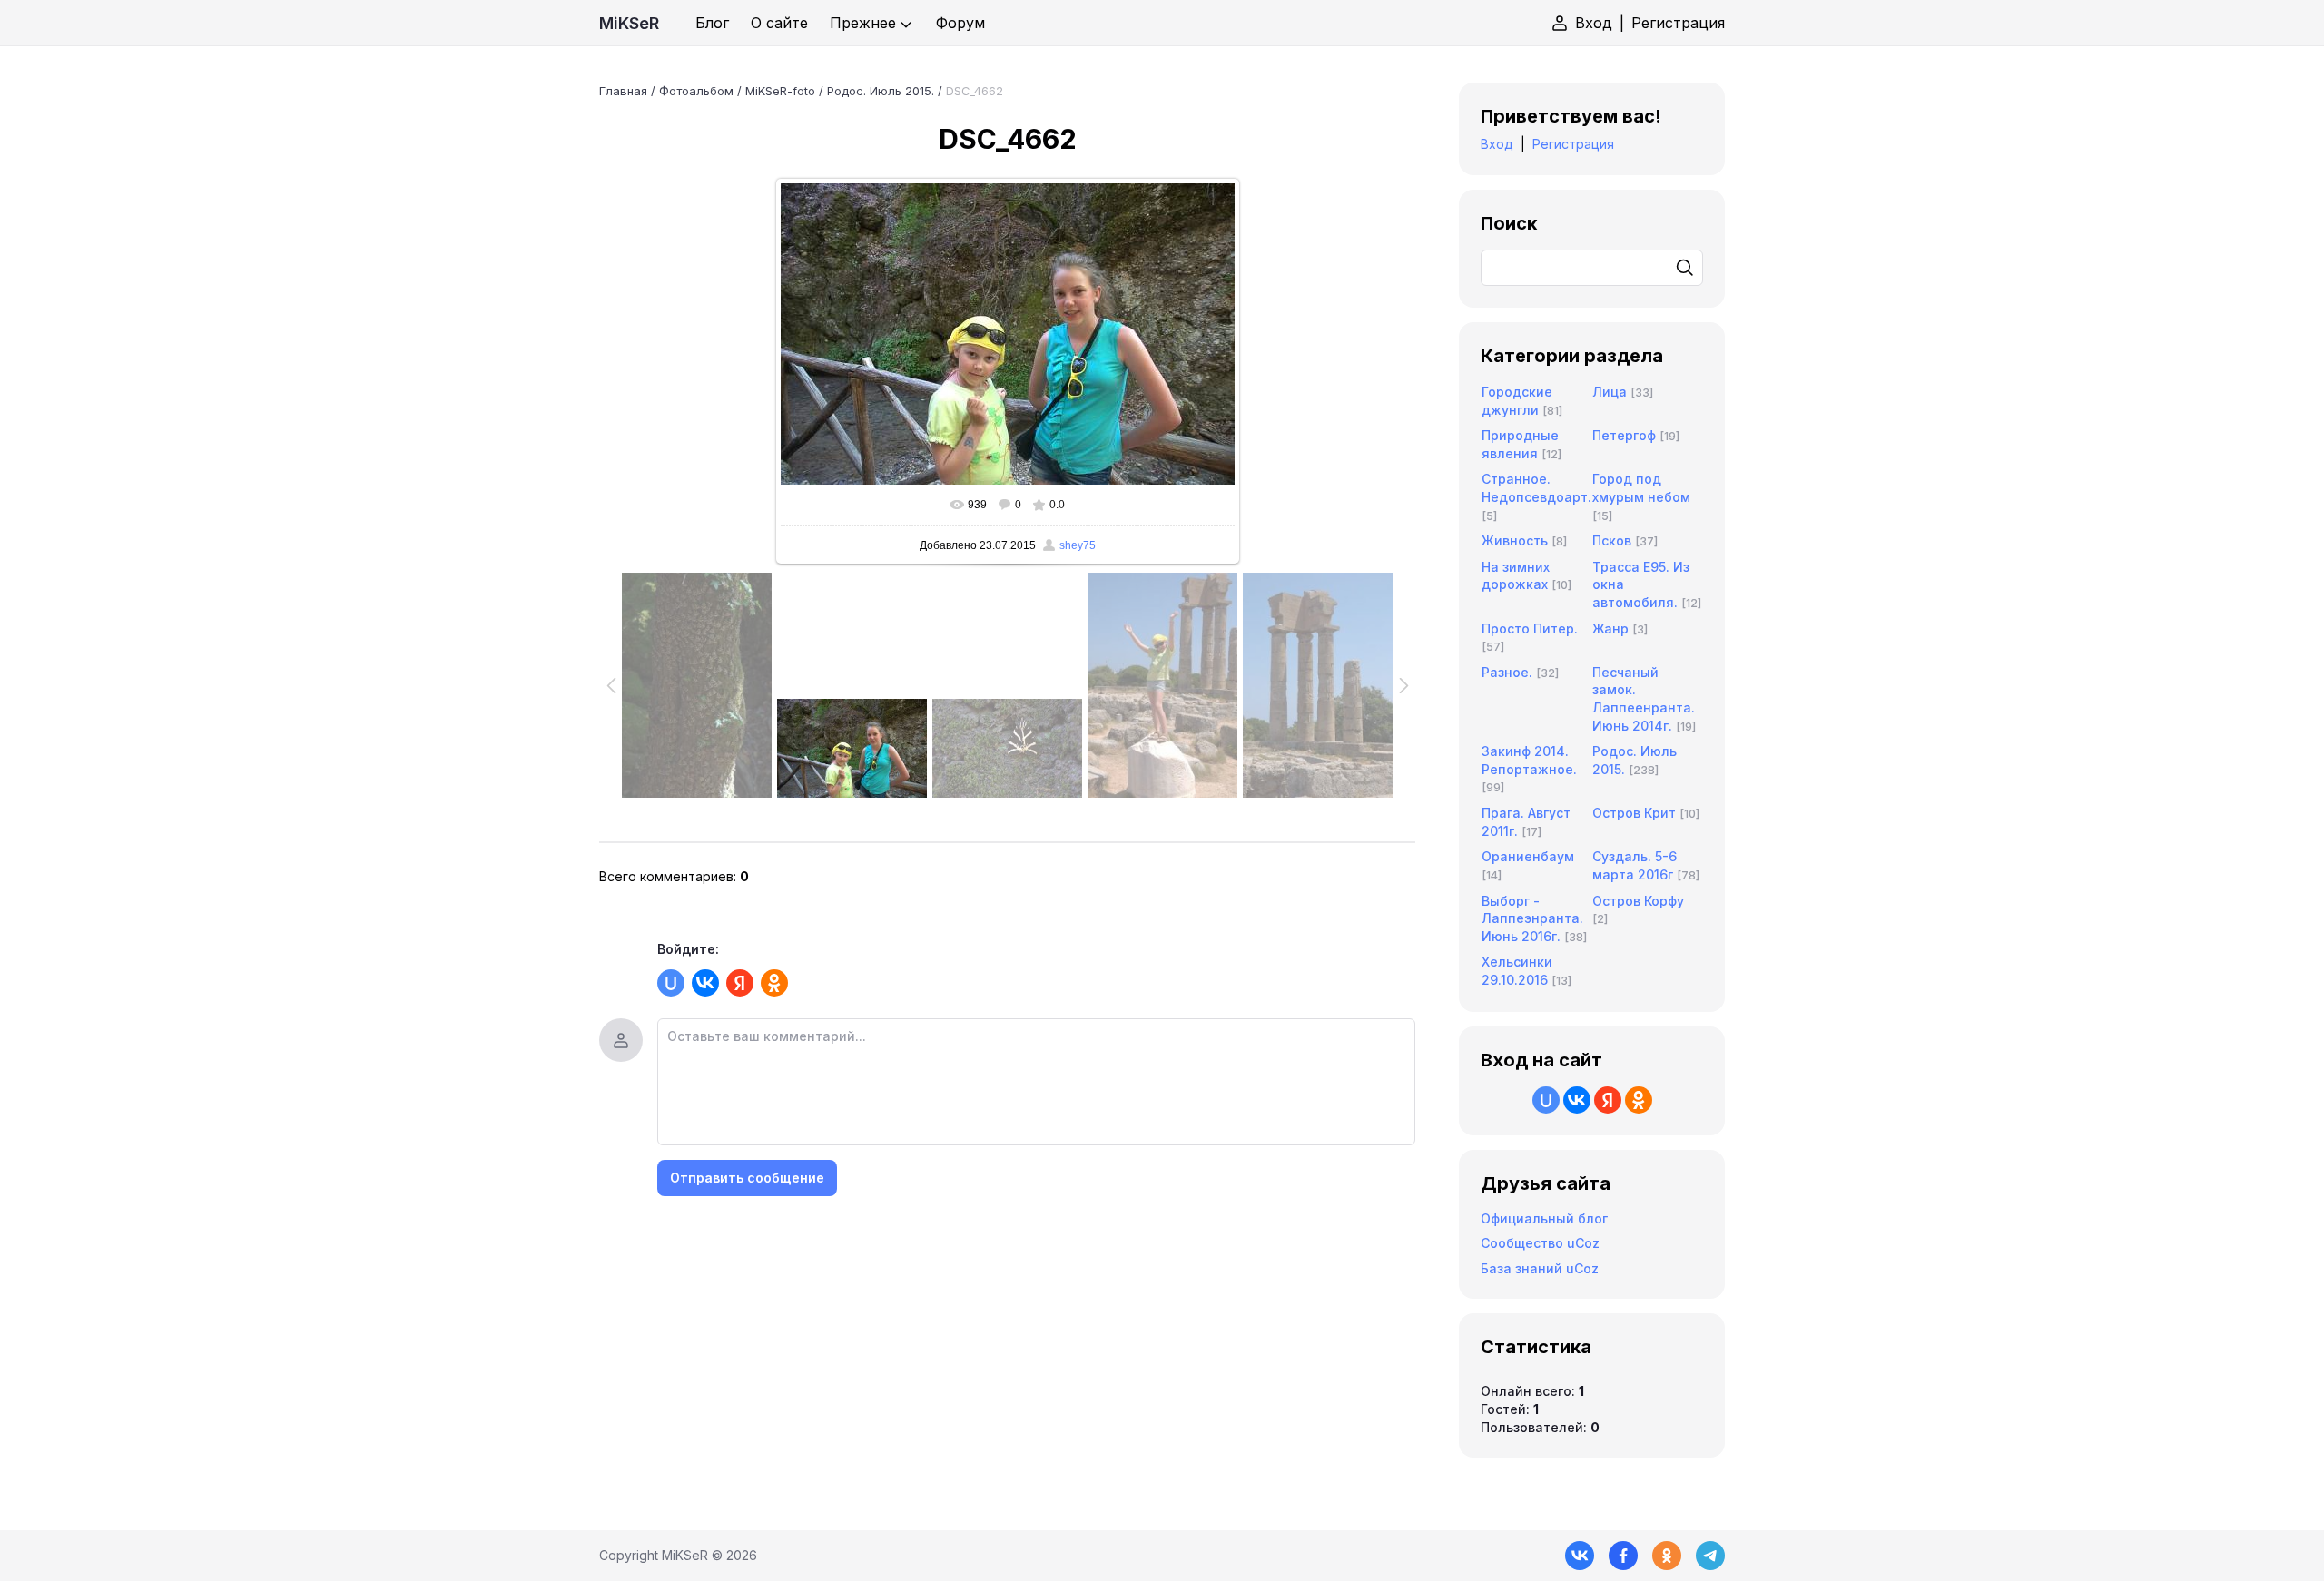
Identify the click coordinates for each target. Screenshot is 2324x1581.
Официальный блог (1544, 1218)
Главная (623, 91)
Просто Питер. (1530, 628)
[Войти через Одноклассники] (774, 983)
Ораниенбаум (1528, 856)
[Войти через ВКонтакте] (705, 983)
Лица (1610, 392)
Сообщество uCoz (1540, 1243)
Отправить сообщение (747, 1178)
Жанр (1610, 628)
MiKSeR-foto (780, 91)
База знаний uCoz (1540, 1268)
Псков (1612, 540)
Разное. (1507, 672)
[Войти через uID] (671, 983)
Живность (1515, 540)
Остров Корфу (1638, 901)
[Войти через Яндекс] (740, 983)
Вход (1594, 23)
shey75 (1078, 545)
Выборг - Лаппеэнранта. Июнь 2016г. (1532, 918)
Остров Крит (1634, 813)
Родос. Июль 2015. (881, 91)
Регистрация (1678, 23)
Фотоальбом (696, 91)
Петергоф (1624, 435)
